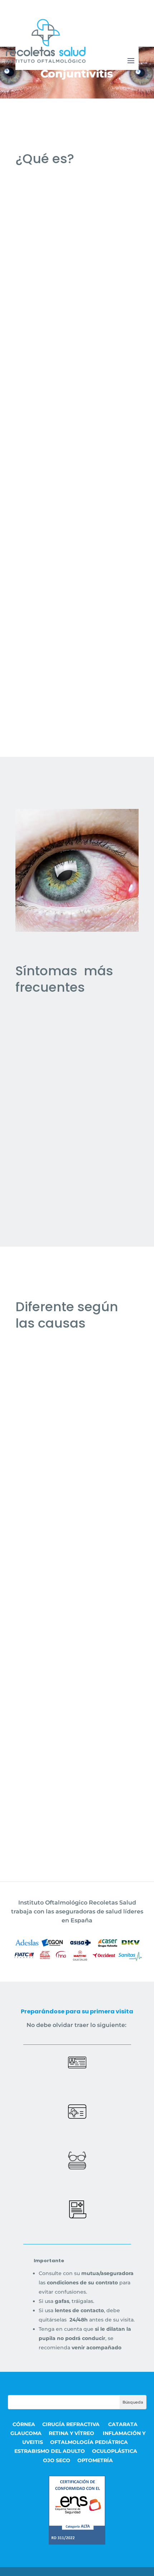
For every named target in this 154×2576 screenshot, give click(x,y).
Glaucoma (26, 2433)
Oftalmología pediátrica (89, 2442)
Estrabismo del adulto (50, 2451)
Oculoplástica (115, 2451)
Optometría (95, 2460)
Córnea (24, 2424)
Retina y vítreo (72, 2433)
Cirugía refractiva (72, 2424)
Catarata (123, 2424)
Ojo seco (57, 2460)
